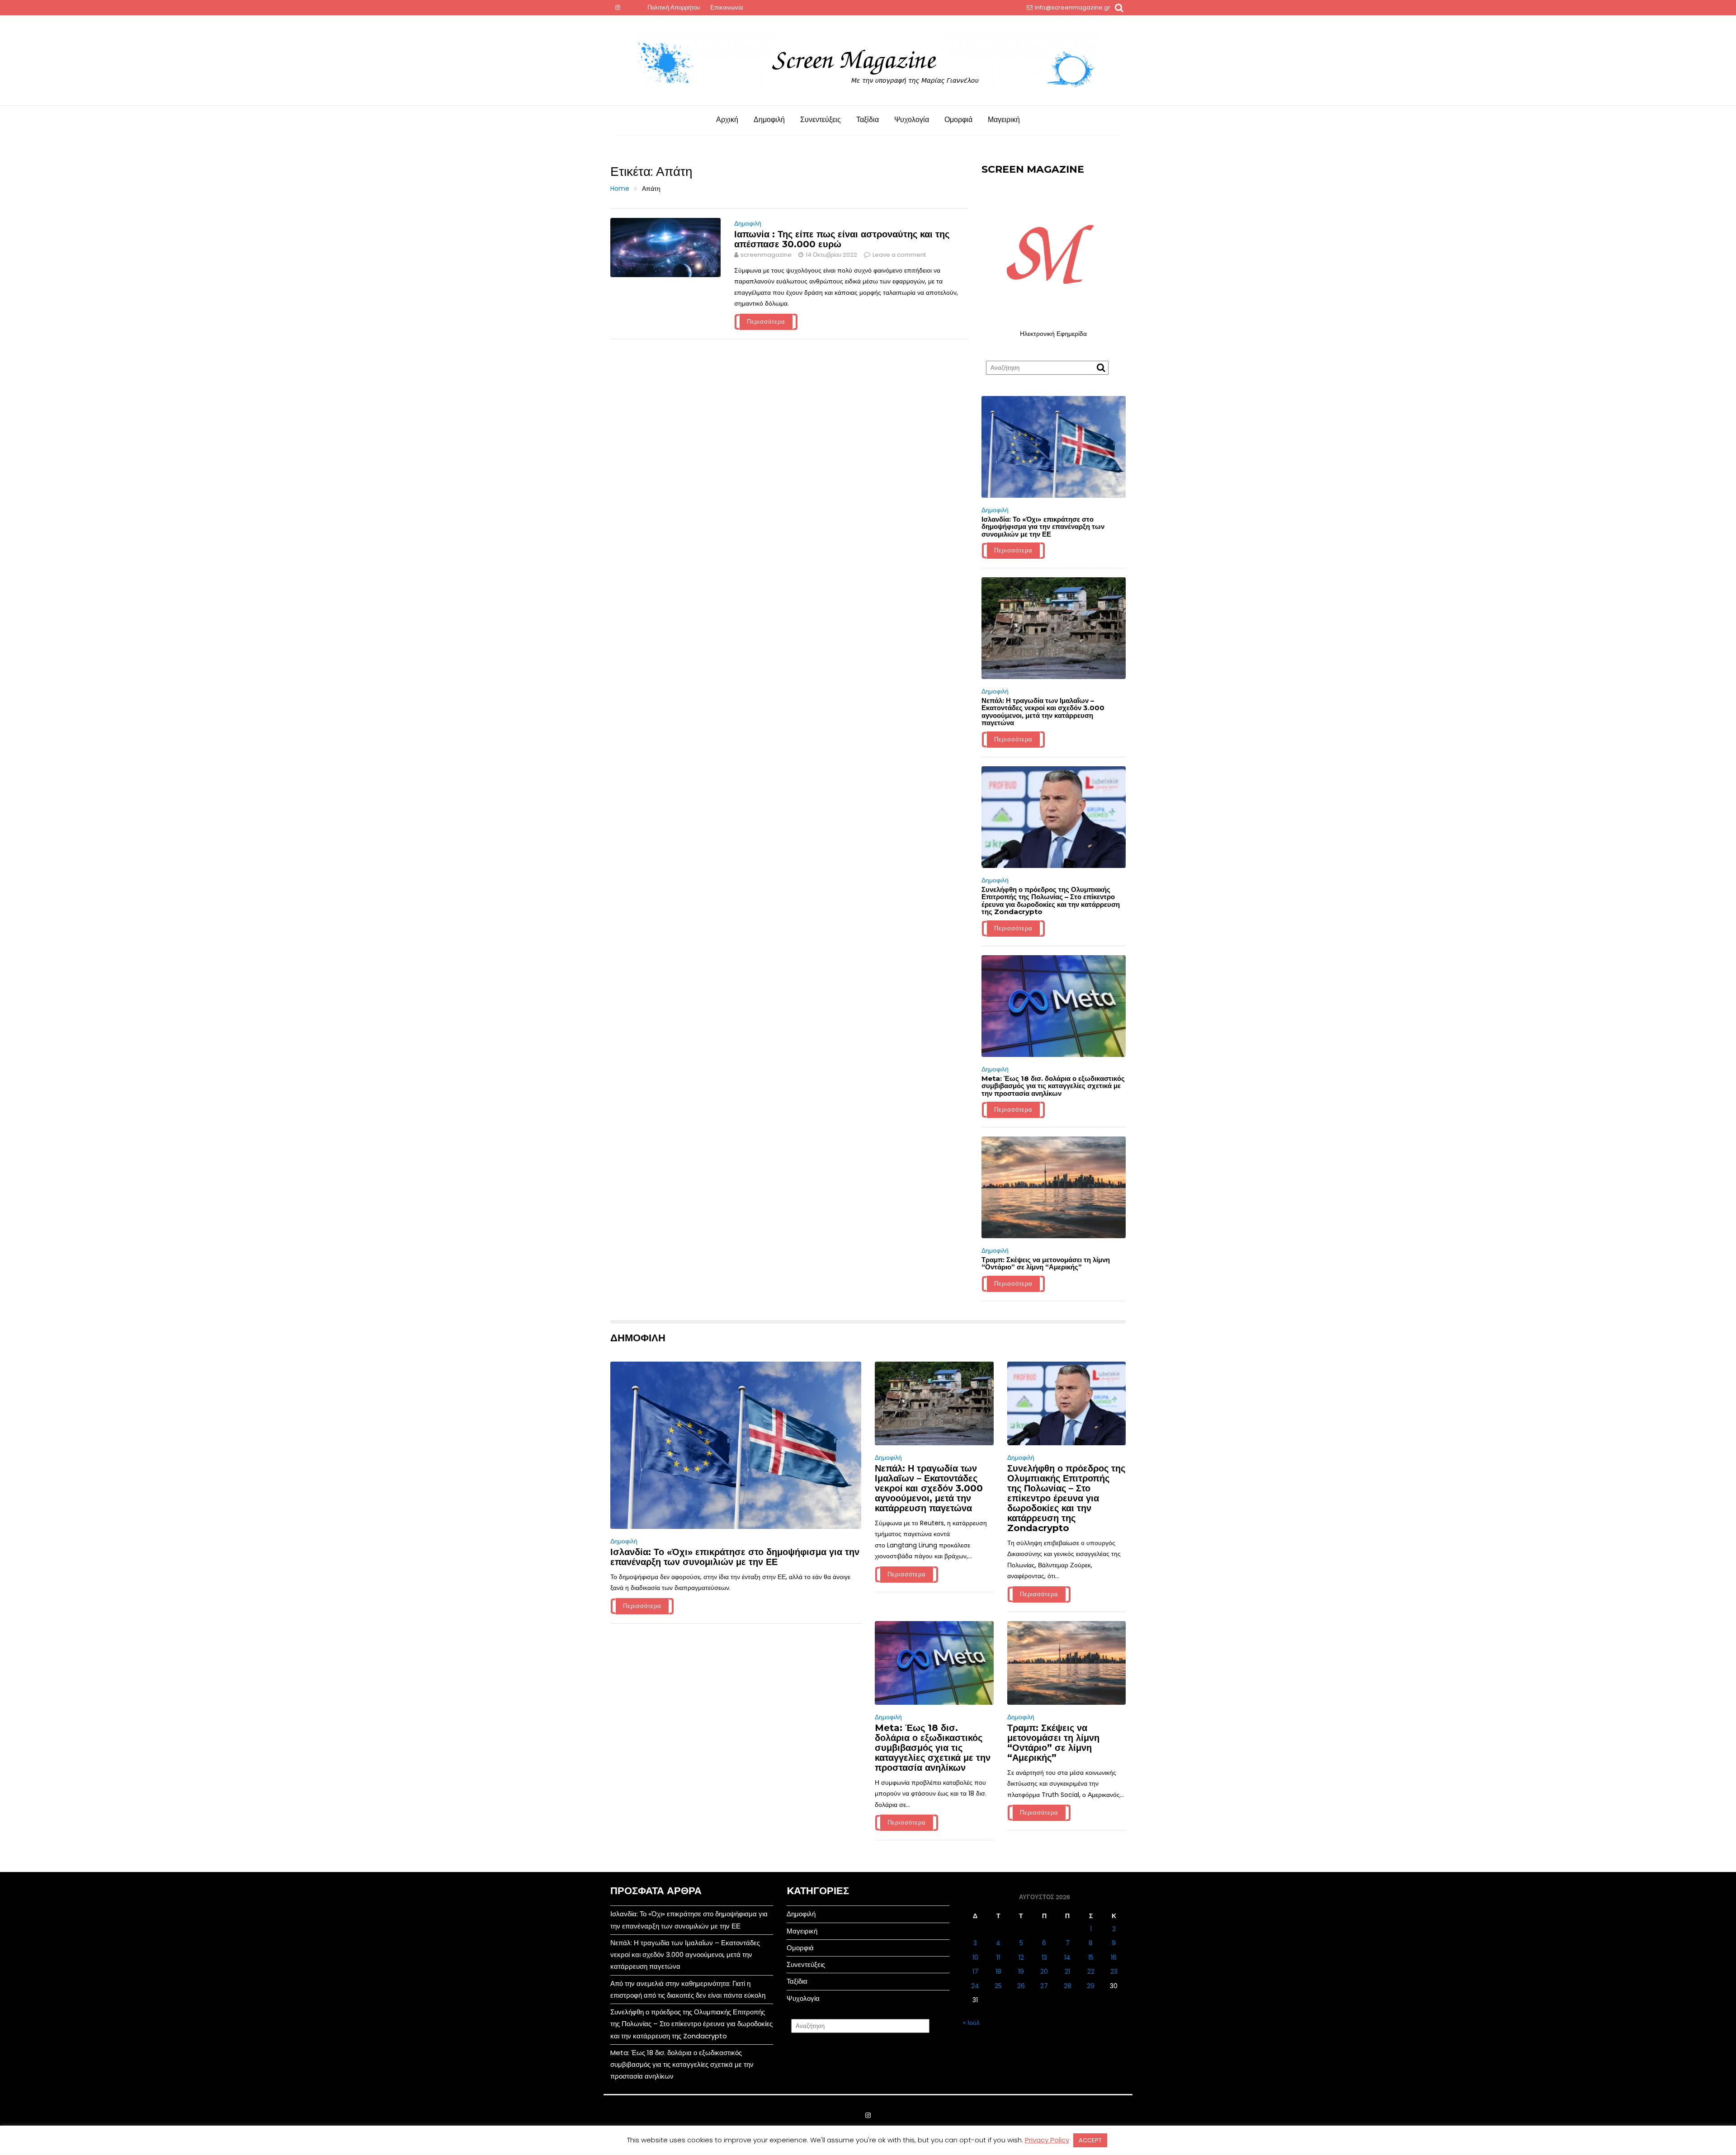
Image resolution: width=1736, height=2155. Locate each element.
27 (1044, 1986)
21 (1067, 1971)
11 (998, 1957)
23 (1114, 1971)
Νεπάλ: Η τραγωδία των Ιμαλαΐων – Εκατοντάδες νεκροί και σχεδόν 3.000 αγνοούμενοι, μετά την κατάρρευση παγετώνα (1043, 712)
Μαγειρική (1004, 120)
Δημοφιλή (769, 120)
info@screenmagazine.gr (1073, 7)
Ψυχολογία (912, 120)
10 (975, 1957)
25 (998, 1986)
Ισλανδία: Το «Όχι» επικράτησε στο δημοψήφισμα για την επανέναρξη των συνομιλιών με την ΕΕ (1043, 527)
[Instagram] (618, 8)
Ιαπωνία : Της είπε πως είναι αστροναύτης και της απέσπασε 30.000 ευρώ (842, 239)
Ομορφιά (958, 120)
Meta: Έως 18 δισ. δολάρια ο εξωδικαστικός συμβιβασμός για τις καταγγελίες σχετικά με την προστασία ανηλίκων (1053, 1086)
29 (1091, 1986)
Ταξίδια (868, 120)
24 (975, 1986)
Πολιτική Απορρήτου (674, 7)
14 (1067, 1957)
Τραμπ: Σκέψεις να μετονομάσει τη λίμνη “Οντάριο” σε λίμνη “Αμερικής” (1046, 1264)
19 (1021, 1971)
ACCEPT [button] (1090, 2140)
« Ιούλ (971, 2023)
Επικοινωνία (727, 7)
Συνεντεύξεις (821, 120)
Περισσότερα (766, 322)
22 (1091, 1971)
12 (1021, 1957)
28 (1068, 1986)
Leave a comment (899, 255)
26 (1021, 1986)
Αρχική (727, 120)
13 (1044, 1957)
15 (1091, 1957)
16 (1114, 1957)
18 (998, 1971)
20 (1044, 1971)
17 (975, 1971)
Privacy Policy (1047, 2140)
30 (1114, 1986)
